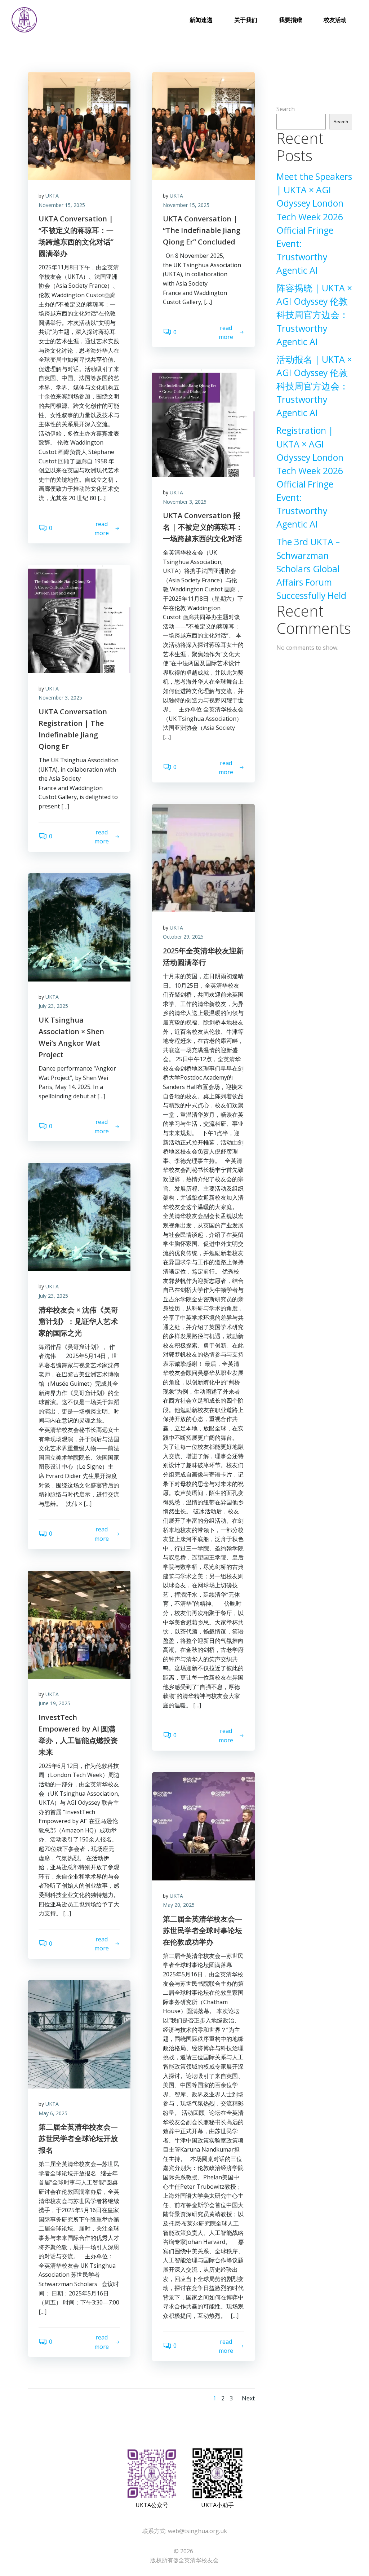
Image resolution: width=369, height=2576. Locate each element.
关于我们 (246, 20)
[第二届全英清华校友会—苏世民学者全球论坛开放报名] (79, 2034)
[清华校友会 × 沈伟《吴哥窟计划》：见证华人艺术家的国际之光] (79, 1217)
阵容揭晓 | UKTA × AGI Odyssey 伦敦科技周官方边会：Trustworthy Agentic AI (314, 315)
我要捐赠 (290, 20)
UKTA (52, 196)
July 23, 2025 (53, 1006)
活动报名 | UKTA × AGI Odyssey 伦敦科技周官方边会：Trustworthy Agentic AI (314, 386)
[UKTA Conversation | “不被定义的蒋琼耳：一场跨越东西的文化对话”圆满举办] (79, 125)
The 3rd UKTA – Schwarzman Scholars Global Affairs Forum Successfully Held (311, 569)
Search (286, 109)
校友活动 (335, 20)
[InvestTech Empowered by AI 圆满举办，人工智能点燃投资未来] (79, 1624)
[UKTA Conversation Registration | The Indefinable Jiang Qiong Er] (79, 618)
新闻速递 (201, 20)
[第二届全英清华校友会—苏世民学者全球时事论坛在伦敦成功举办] (203, 1826)
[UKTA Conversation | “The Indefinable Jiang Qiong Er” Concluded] (203, 125)
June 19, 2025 (54, 1703)
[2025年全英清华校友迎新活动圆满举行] (203, 857)
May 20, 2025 (179, 1905)
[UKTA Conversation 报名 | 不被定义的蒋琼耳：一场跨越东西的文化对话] (203, 422)
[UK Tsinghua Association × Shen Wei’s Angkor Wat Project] (79, 927)
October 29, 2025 (183, 937)
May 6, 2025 (53, 2113)
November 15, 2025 (62, 205)
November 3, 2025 (185, 502)
